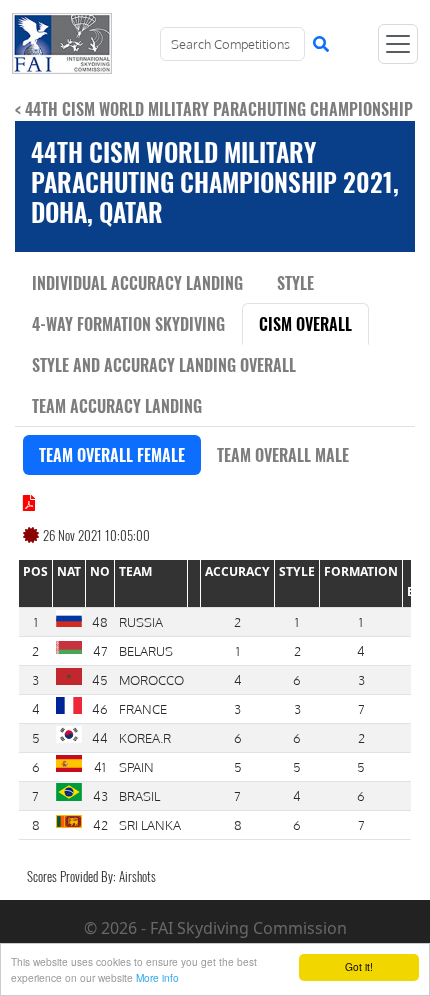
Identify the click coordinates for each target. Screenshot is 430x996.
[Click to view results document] (29, 503)
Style (295, 283)
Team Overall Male (283, 455)
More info (157, 977)
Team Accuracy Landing (117, 406)
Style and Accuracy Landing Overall (164, 365)
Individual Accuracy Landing (137, 283)
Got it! (359, 966)
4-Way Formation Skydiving (128, 324)
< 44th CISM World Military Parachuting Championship (214, 109)
